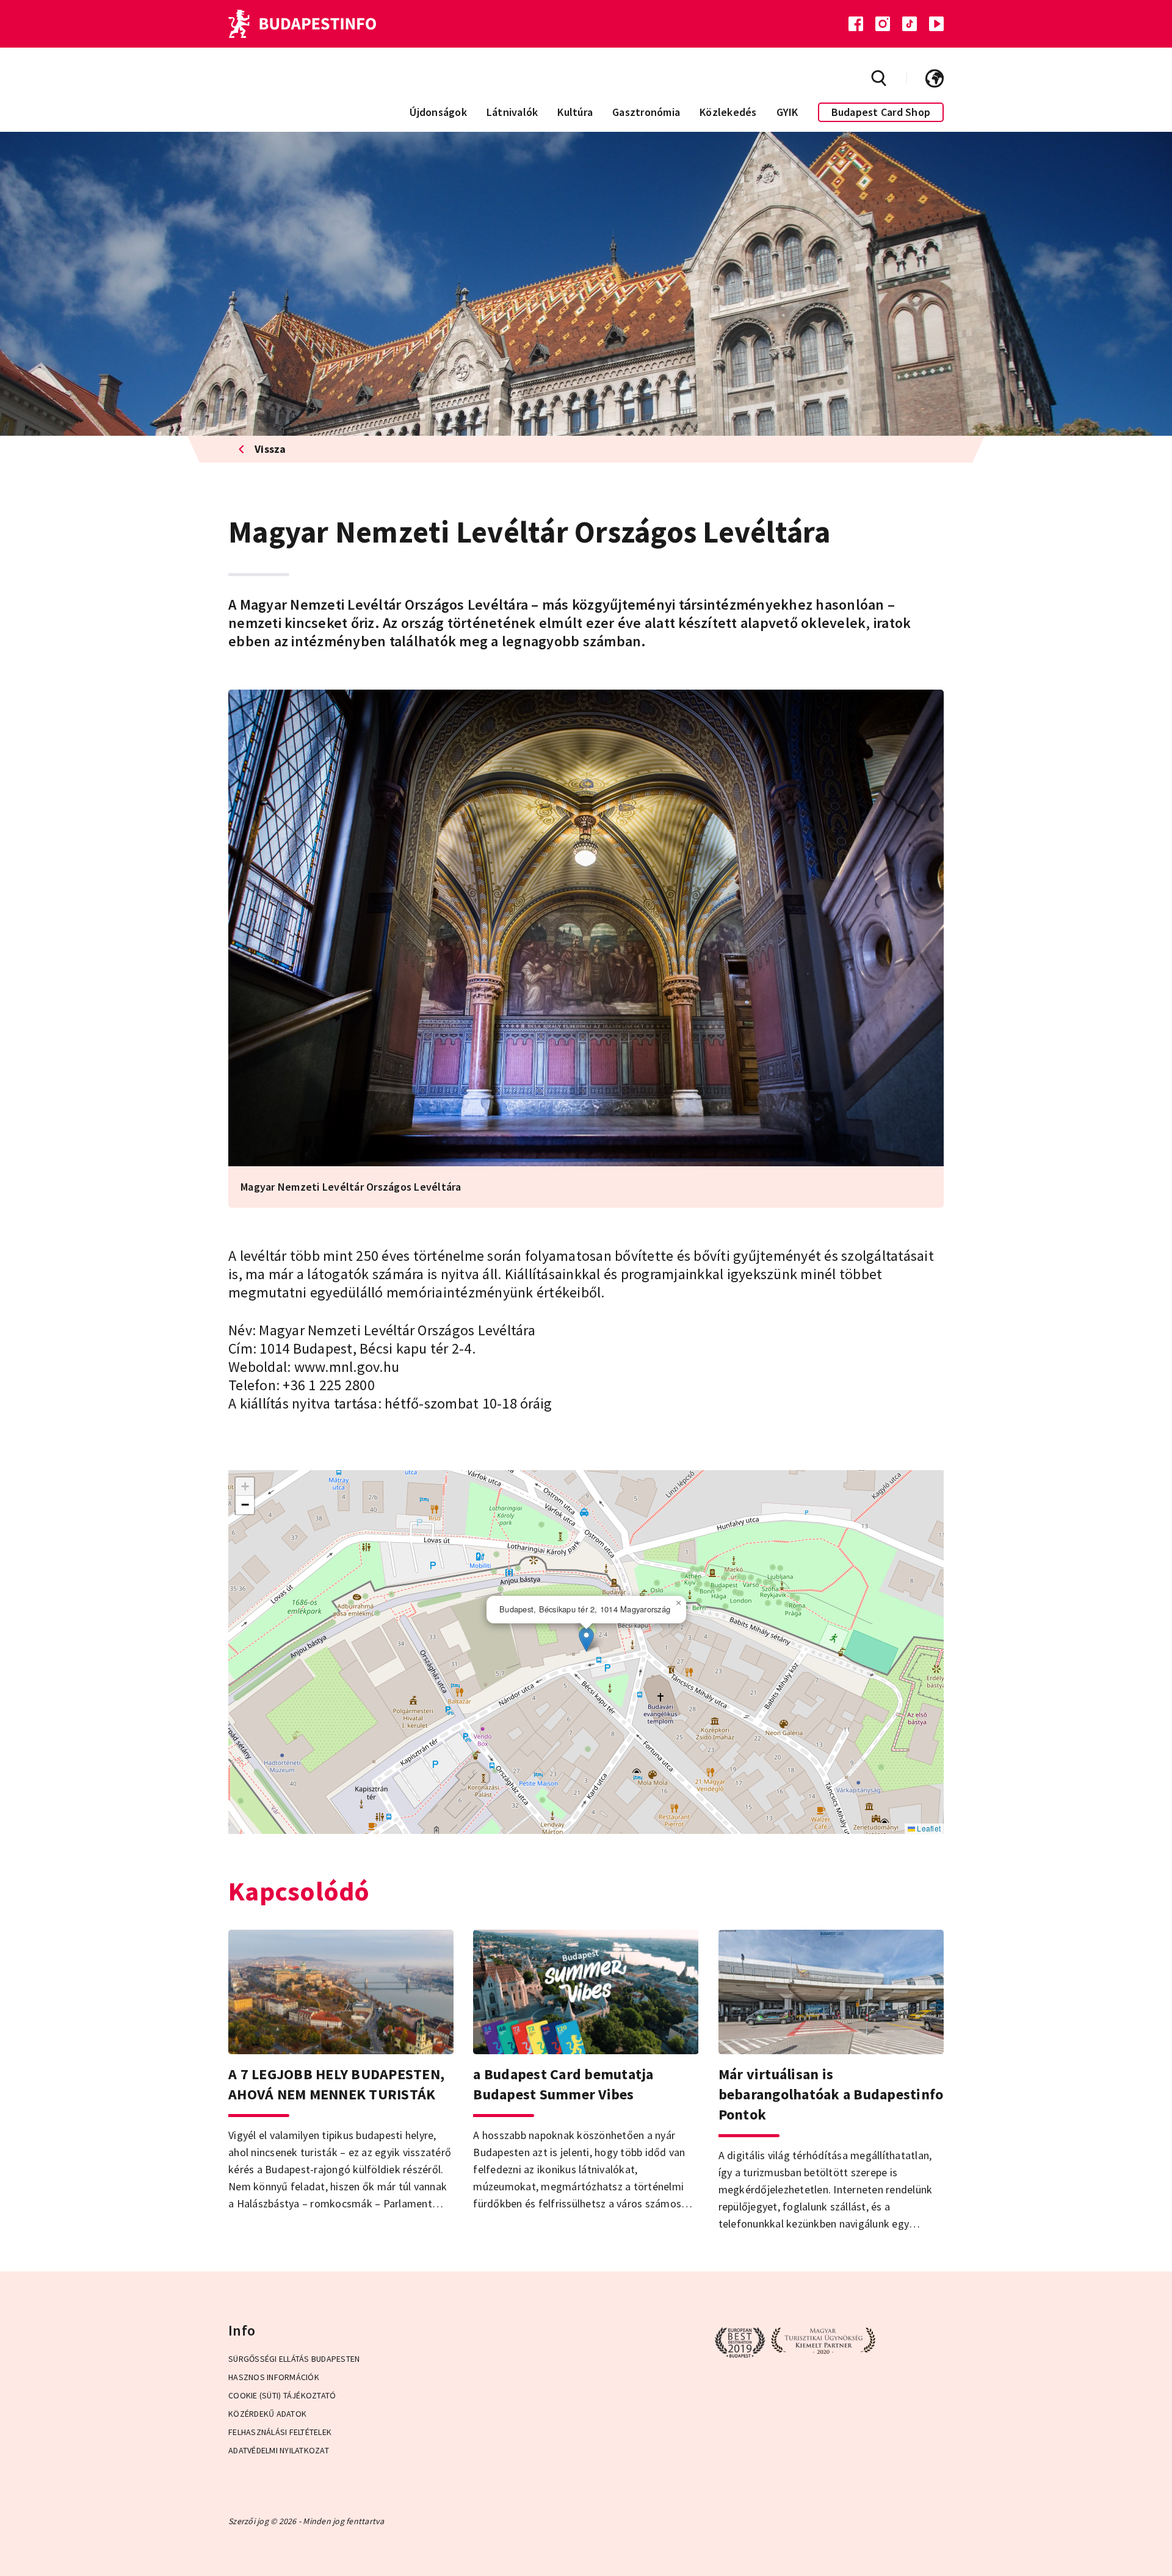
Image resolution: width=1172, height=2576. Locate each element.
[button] (586, 1640)
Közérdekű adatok (267, 2414)
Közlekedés (728, 112)
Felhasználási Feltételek (280, 2432)
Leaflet (928, 1828)
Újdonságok (438, 112)
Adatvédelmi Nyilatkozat (279, 2450)
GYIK (787, 112)
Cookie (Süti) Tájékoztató (282, 2395)
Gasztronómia (646, 112)
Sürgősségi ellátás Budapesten (294, 2359)
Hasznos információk (274, 2377)
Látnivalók (512, 112)
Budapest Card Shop (881, 112)
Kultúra (575, 112)
